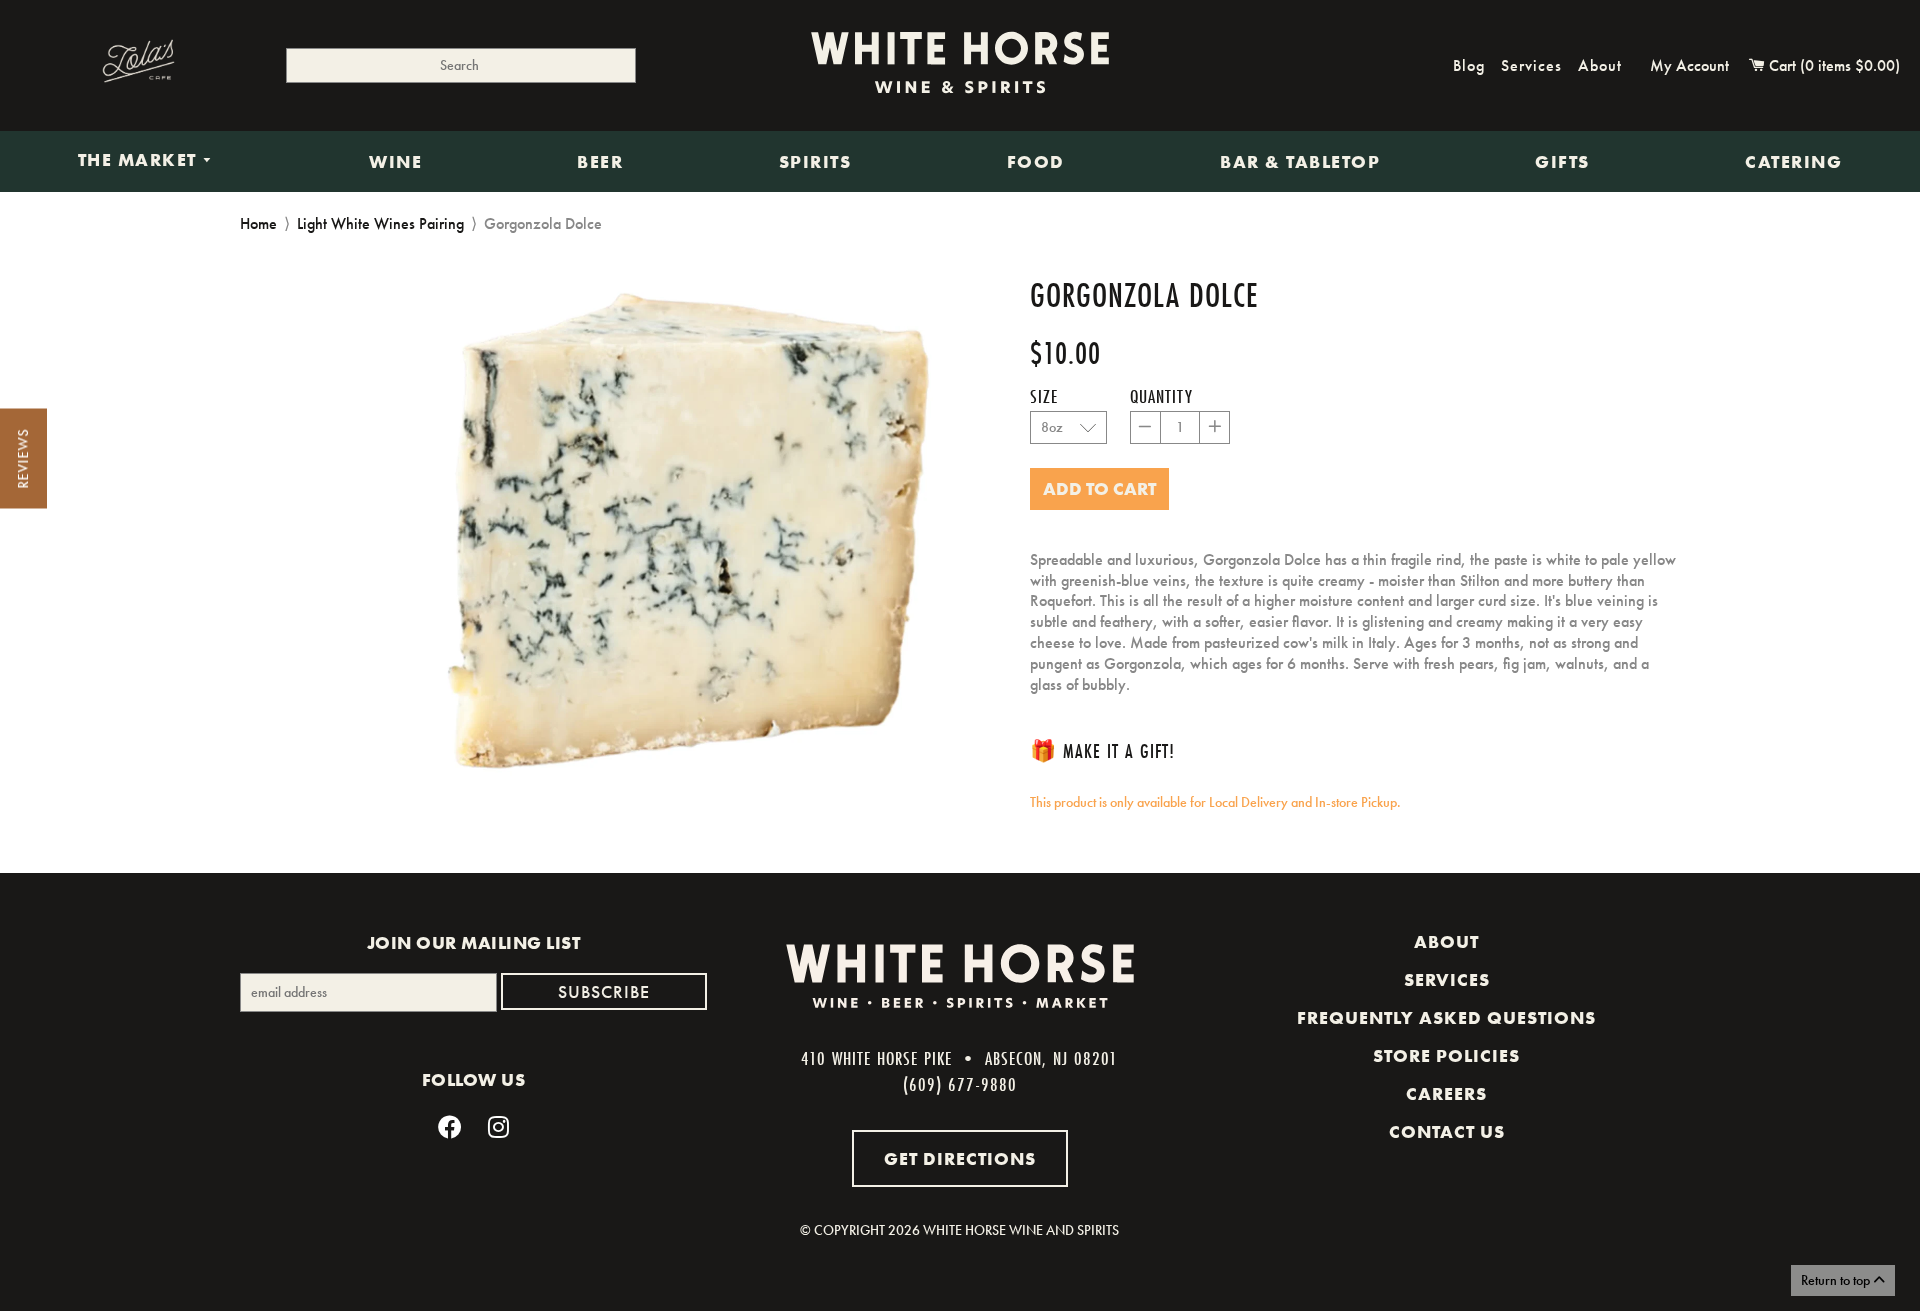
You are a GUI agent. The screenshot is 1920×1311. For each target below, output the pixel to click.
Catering (1793, 162)
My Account (1689, 65)
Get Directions (960, 1158)
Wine (395, 162)
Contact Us (1447, 1132)
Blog (1469, 65)
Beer (600, 162)
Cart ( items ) (1832, 65)
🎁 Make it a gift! (1102, 750)
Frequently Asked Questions (1446, 1018)
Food (1036, 162)
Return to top (1837, 1280)
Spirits (815, 162)
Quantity (1161, 396)
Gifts (1562, 162)
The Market (140, 161)
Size (1044, 396)
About (1600, 65)
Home (258, 223)
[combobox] (461, 65)
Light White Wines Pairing (380, 223)
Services (1531, 65)
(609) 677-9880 (960, 1084)
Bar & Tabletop (1300, 162)
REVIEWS (23, 459)
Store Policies (1446, 1056)
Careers (1446, 1094)
